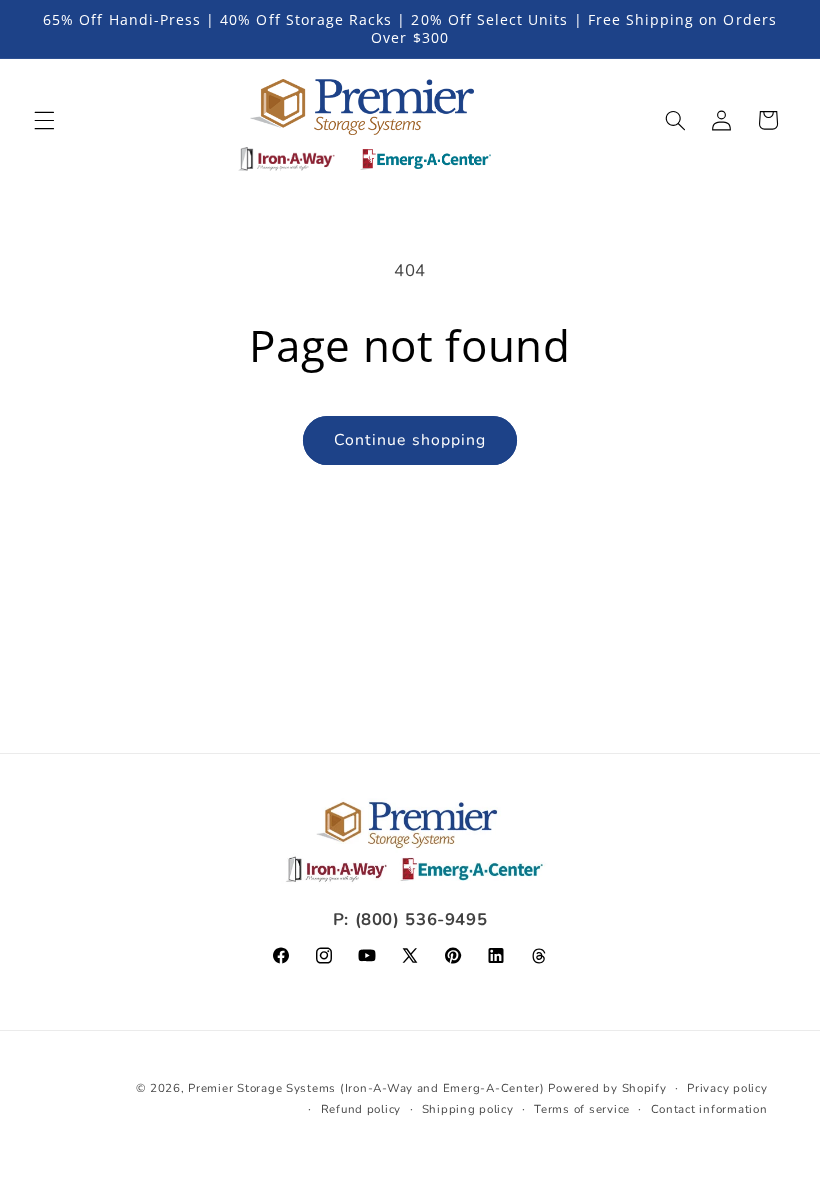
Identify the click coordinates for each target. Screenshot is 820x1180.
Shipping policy (468, 1109)
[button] (44, 120)
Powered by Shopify (607, 1088)
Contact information (709, 1109)
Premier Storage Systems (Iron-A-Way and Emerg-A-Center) (366, 1088)
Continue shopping (410, 440)
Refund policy (361, 1109)
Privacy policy (727, 1088)
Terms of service (582, 1109)
